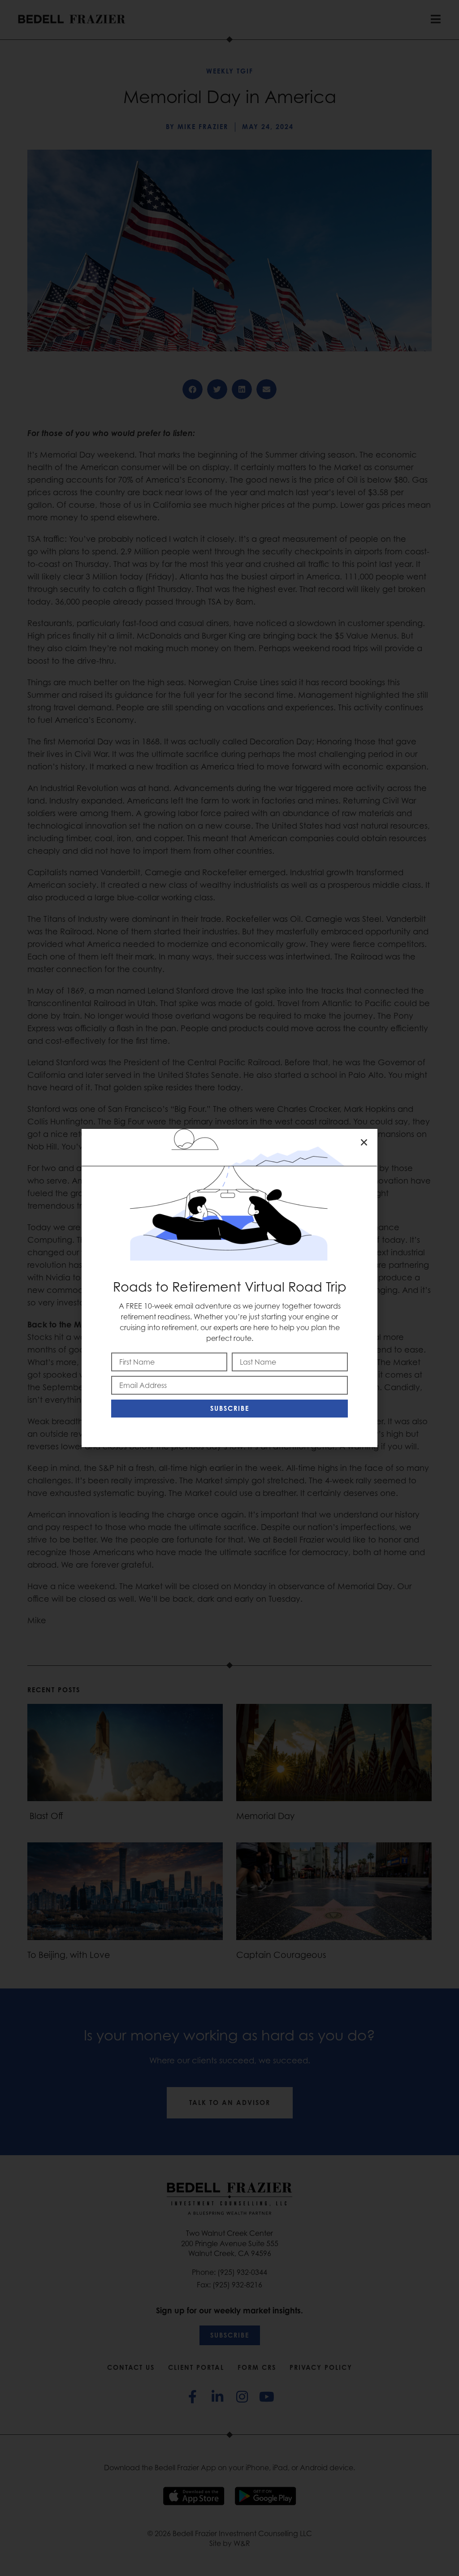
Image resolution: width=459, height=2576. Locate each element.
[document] (229, 1288)
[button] (364, 1142)
